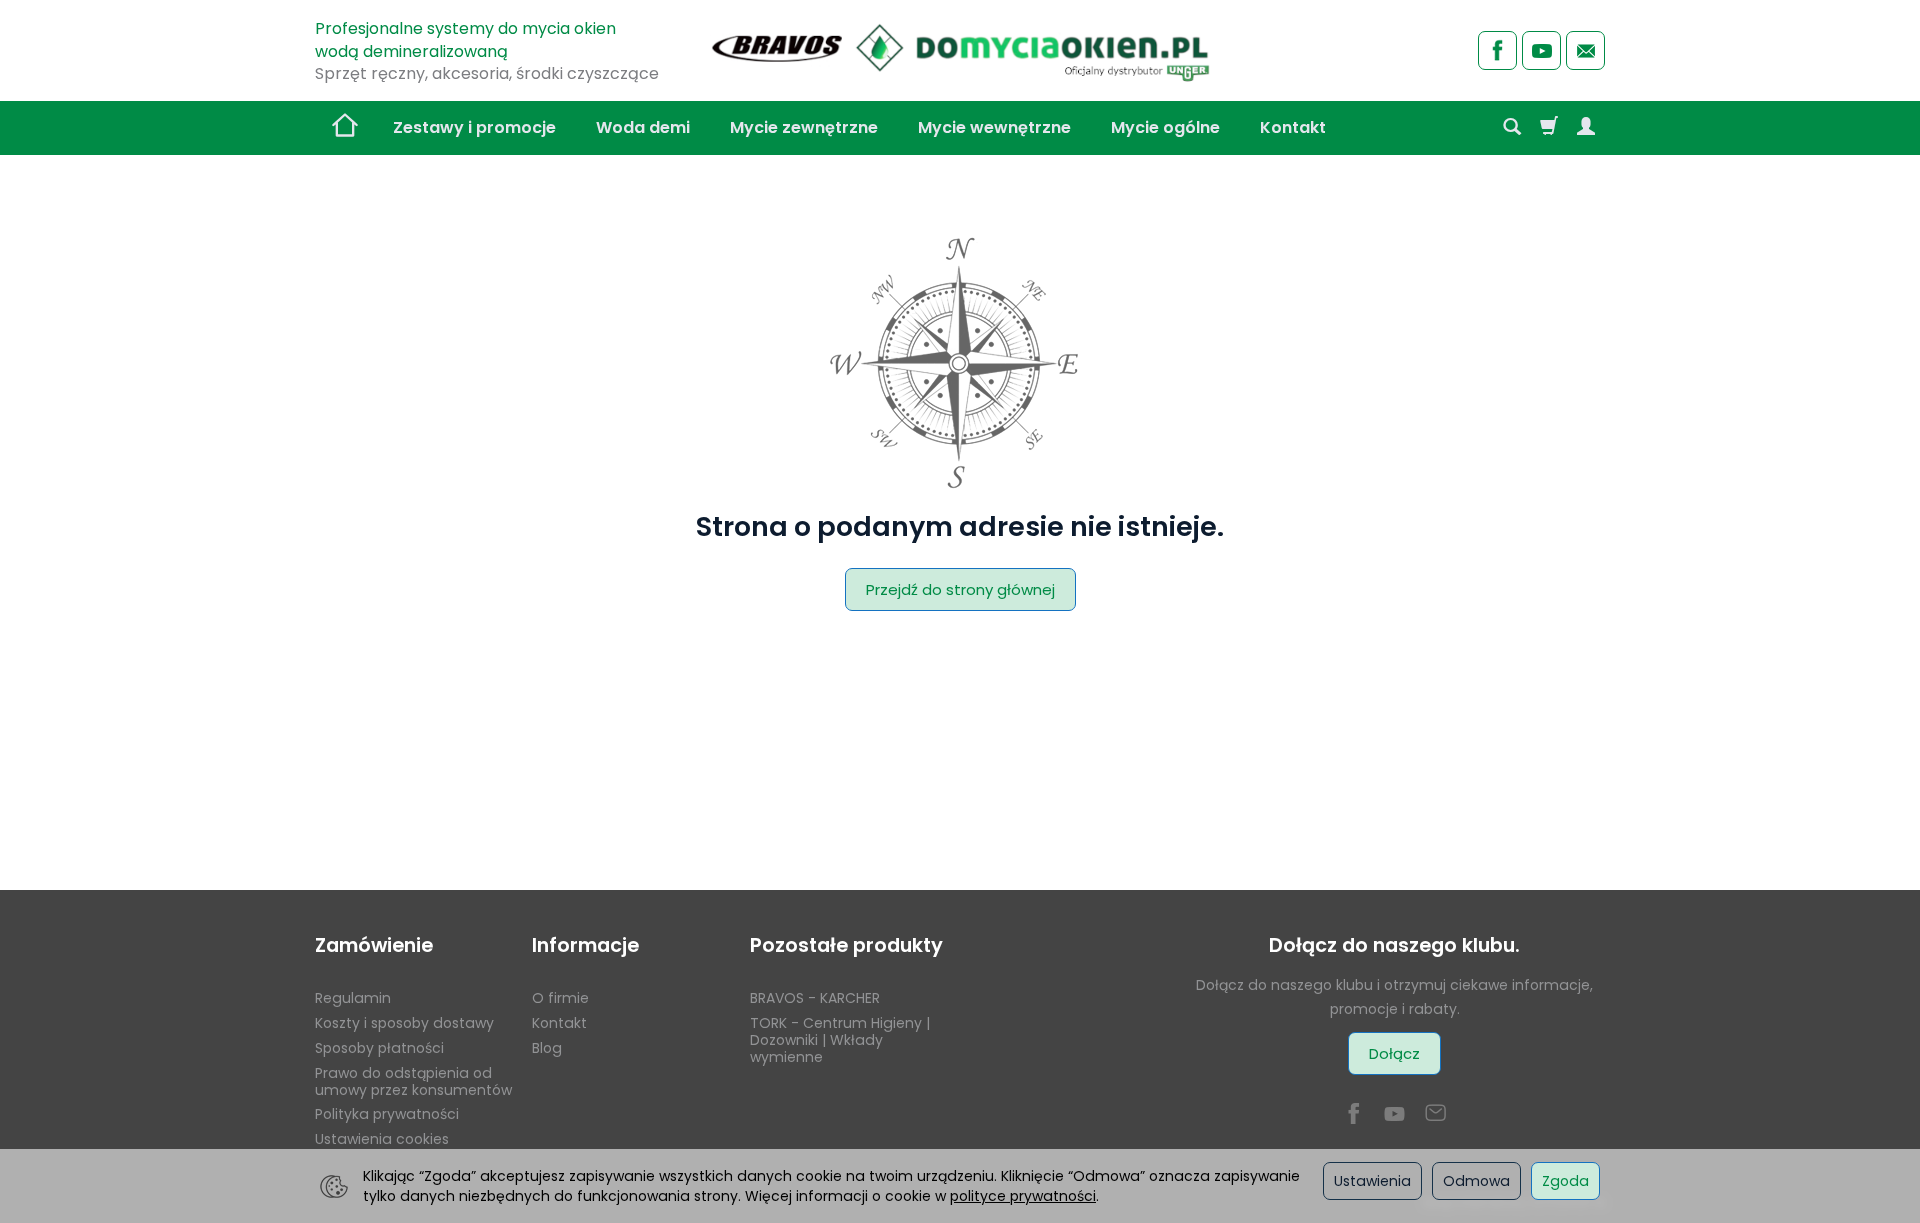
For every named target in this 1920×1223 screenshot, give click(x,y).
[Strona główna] (960, 48)
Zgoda (1565, 1181)
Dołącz (1394, 1053)
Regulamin (353, 998)
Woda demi (643, 127)
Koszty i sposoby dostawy (404, 1023)
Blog (547, 1048)
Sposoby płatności (379, 1048)
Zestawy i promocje (474, 127)
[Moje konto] (1586, 128)
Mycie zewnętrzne (804, 127)
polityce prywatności (1023, 1196)
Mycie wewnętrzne (994, 127)
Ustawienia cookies (382, 1139)
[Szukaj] (1512, 128)
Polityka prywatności (387, 1114)
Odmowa (1476, 1181)
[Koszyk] (1549, 128)
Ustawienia (1372, 1181)
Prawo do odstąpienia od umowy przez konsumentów (413, 1081)
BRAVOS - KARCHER (815, 998)
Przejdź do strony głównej (960, 589)
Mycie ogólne (1165, 127)
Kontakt (1293, 127)
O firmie (560, 998)
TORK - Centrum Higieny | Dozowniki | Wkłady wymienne (840, 1040)
